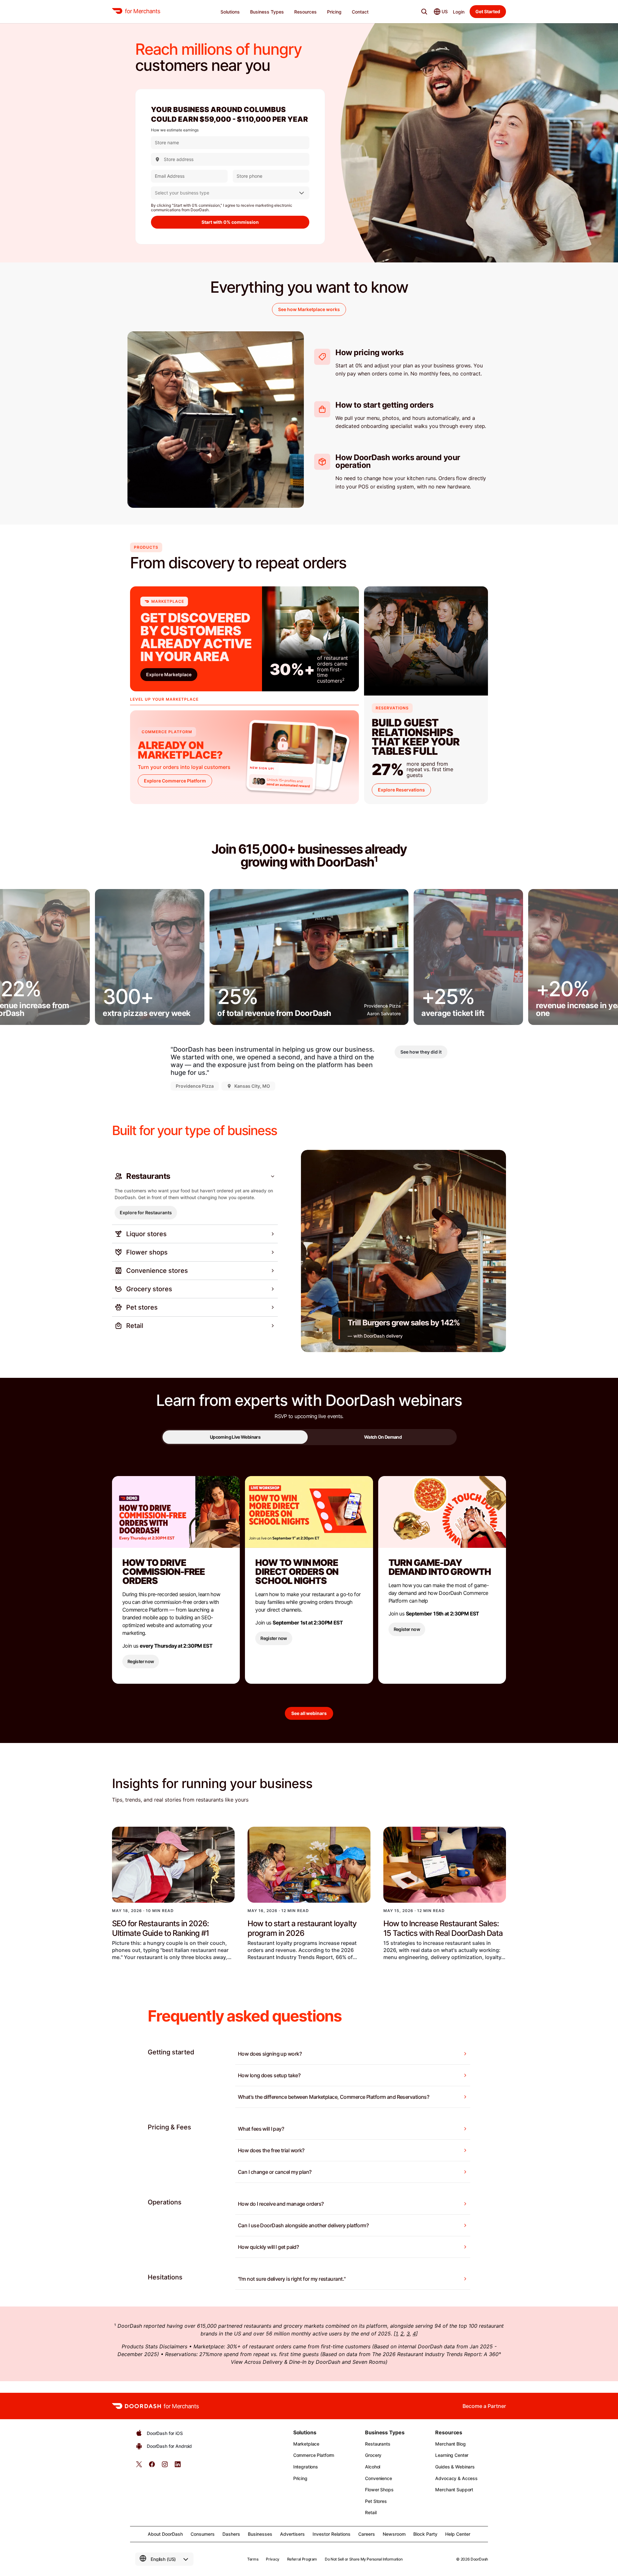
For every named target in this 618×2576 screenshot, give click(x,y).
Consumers (203, 2534)
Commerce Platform (314, 2455)
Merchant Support (454, 2490)
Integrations (306, 2467)
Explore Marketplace (169, 674)
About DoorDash (165, 2534)
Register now (141, 1661)
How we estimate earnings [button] (175, 130)
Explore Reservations (401, 790)
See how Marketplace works (309, 309)
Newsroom (394, 2534)
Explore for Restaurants (146, 1212)
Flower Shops (379, 2490)
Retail (371, 2512)
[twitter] (139, 2466)
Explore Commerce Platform (175, 781)
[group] (150, 957)
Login (459, 12)
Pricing (300, 2478)
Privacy (272, 2559)
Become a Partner (484, 2406)
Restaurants (378, 2444)
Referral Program (302, 2559)
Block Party (425, 2534)
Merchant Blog (450, 2444)
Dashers (231, 2534)
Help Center (458, 2534)
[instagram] (165, 2466)
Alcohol (373, 2467)
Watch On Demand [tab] (383, 1437)
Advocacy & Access (456, 2478)
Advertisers (292, 2534)
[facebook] (152, 2466)
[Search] (424, 12)
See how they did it (421, 1052)
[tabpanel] (309, 1602)
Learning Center (452, 2455)
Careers (367, 2534)
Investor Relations (332, 2534)
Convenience (378, 2478)
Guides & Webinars (455, 2467)
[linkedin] (178, 2466)
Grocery (373, 2455)
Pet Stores (376, 2501)
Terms (253, 2559)
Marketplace (306, 2444)
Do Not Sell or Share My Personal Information (364, 2559)
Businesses (260, 2534)
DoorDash (479, 2559)
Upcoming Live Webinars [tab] (235, 1437)
